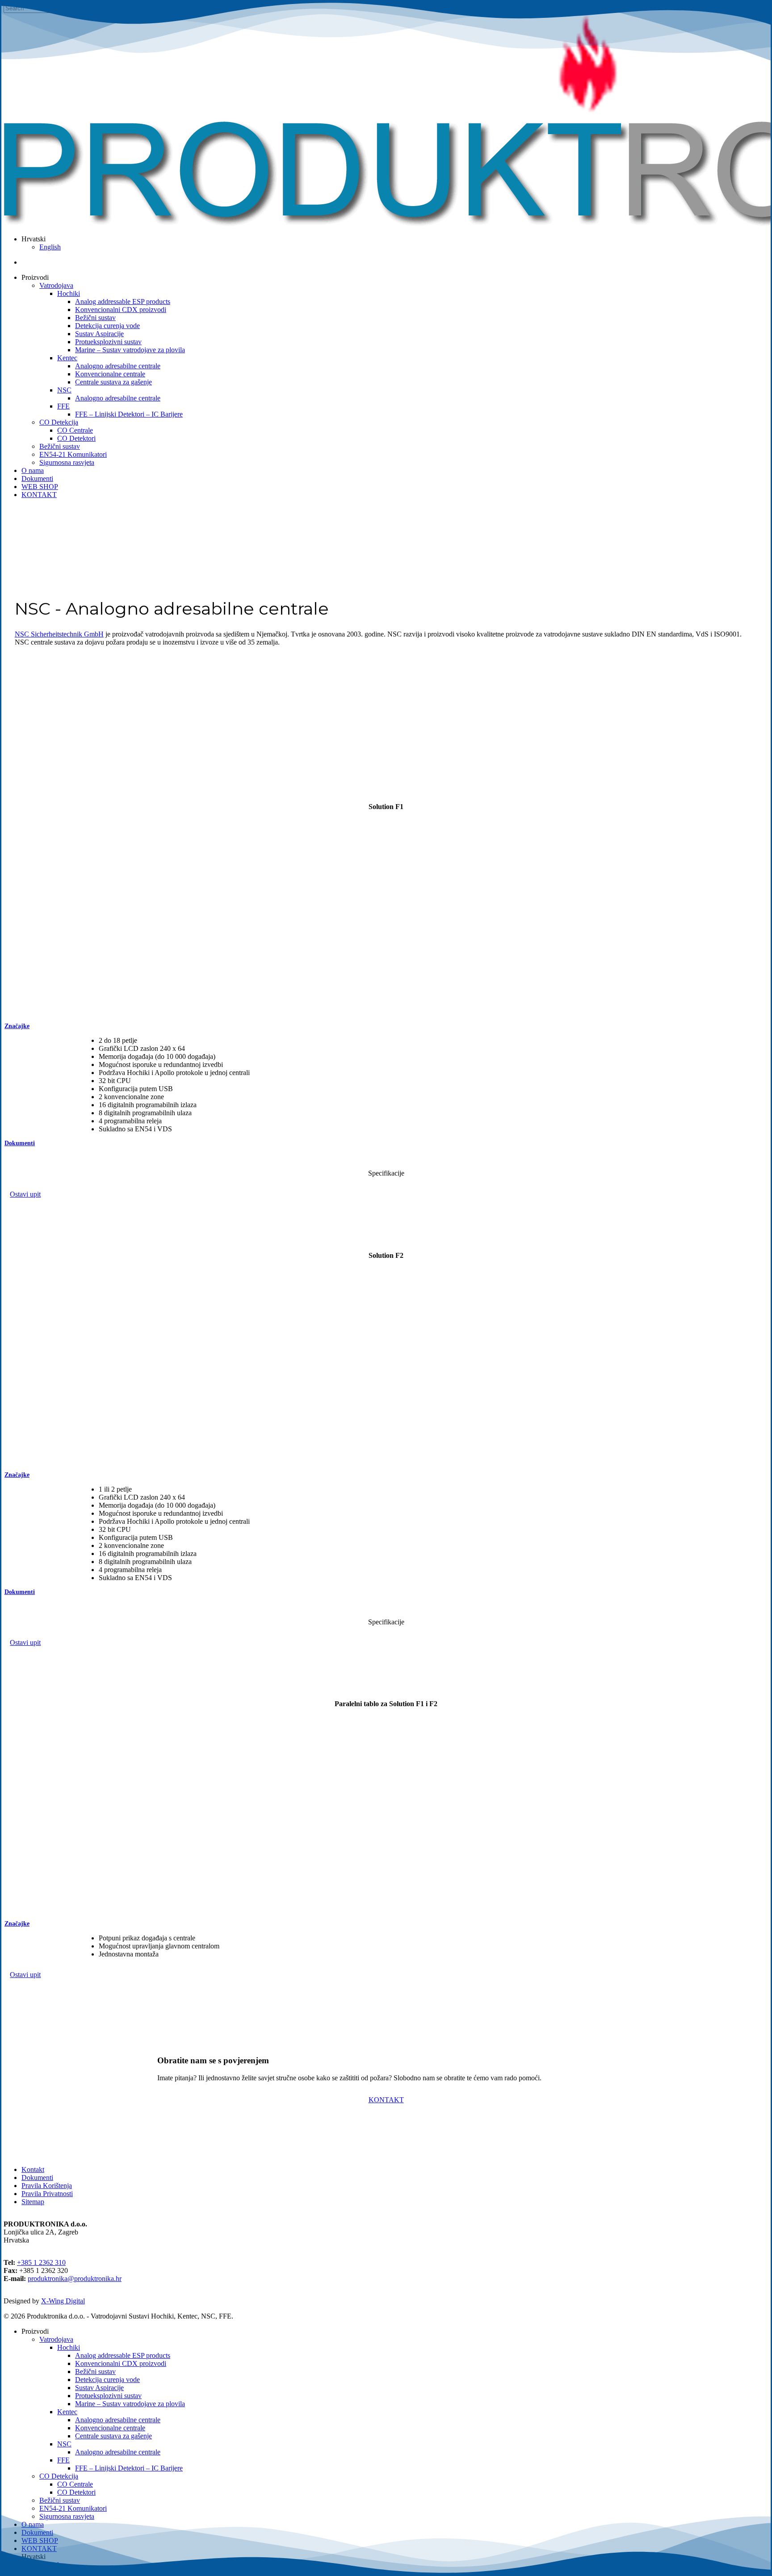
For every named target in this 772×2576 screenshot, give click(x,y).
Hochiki (69, 2347)
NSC (64, 2444)
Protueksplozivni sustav (108, 2396)
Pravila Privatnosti (47, 2194)
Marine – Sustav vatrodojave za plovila (130, 2404)
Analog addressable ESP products (123, 2355)
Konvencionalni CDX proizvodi (121, 2363)
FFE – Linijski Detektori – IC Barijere (129, 2468)
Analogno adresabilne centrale (118, 2420)
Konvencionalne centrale (110, 2428)
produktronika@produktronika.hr (75, 2279)
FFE (63, 2460)
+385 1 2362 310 (41, 2262)
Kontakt (33, 2169)
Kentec (67, 2412)
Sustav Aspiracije (99, 2388)
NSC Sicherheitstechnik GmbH (59, 634)
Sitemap (33, 2202)
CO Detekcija (59, 2476)
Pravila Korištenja (47, 2186)
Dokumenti (20, 1143)
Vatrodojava (56, 2339)
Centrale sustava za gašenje (113, 2436)
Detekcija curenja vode (107, 2380)
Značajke (17, 1026)
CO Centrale (75, 2484)
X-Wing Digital (63, 2301)
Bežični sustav (95, 2372)
